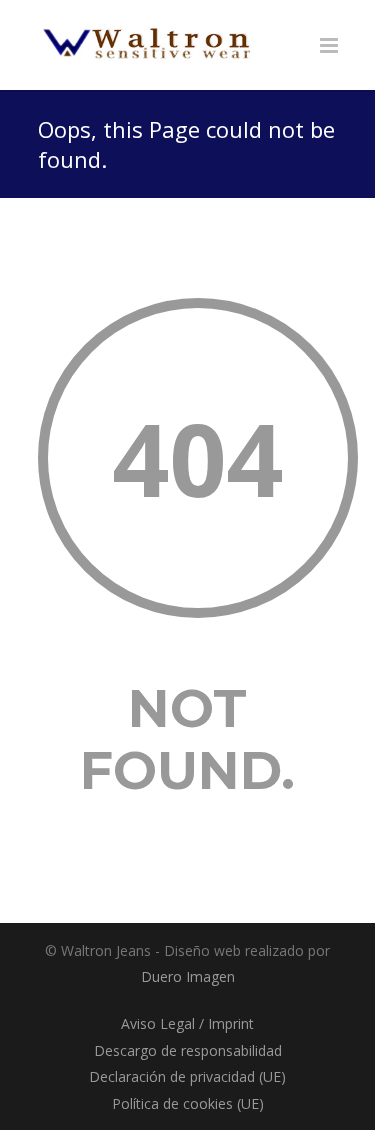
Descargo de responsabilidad (188, 1050)
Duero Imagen (188, 976)
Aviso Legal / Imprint (187, 1023)
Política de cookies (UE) (188, 1103)
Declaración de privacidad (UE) (187, 1076)
